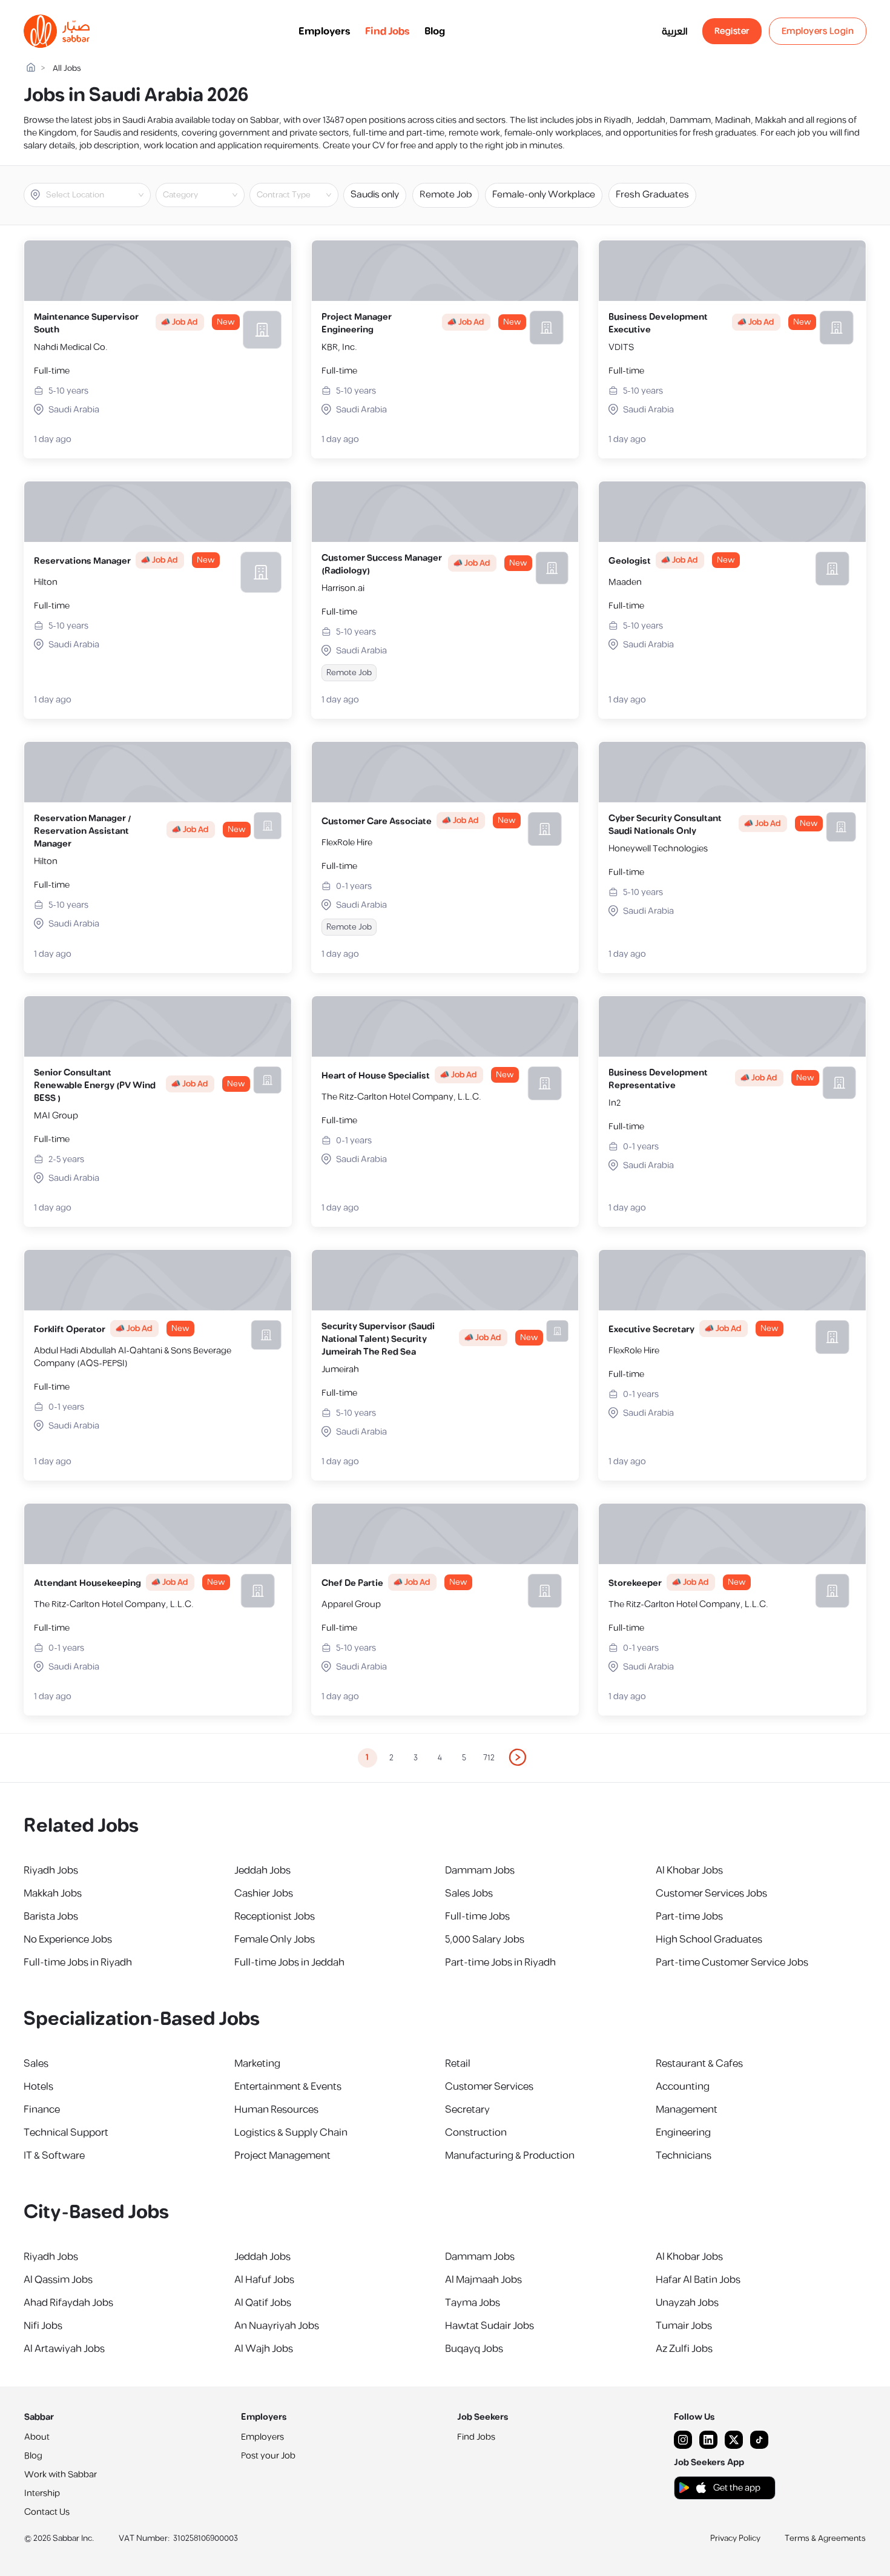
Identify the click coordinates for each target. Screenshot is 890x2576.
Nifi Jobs (43, 2326)
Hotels (38, 2087)
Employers (325, 31)
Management (687, 2110)
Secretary (467, 2110)
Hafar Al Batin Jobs (698, 2280)
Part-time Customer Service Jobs (732, 1963)
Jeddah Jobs (262, 1871)
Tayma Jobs (473, 2303)
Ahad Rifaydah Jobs (68, 2303)
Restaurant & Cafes (699, 2064)
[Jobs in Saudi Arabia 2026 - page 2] (518, 1757)
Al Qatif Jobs (263, 2303)
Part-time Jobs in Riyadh (500, 1963)
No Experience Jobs (68, 1940)
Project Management (282, 2156)
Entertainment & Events (288, 2087)
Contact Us (47, 2512)
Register (732, 31)
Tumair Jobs (684, 2326)
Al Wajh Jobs (264, 2349)
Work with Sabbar (61, 2475)
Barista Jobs (51, 1917)
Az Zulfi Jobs (684, 2349)
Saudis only (375, 195)
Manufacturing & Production (510, 2156)
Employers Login (818, 31)
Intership (42, 2493)
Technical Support (66, 2133)
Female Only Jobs (275, 1940)
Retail (458, 2064)
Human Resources (276, 2110)
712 (489, 1758)
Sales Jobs (469, 1894)
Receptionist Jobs (275, 1917)
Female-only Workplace (544, 195)
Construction (476, 2133)
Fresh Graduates (652, 195)
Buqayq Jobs (474, 2349)
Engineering (683, 2133)
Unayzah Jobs (687, 2303)
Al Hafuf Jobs (264, 2280)
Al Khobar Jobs (689, 1871)
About (37, 2437)
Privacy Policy (735, 2538)
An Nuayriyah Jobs (277, 2326)
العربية (675, 31)
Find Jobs (387, 31)
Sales (36, 2064)
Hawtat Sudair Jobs (489, 2326)
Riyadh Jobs (51, 1871)
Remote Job (446, 195)
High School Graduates (709, 1940)
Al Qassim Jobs (58, 2280)
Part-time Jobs (689, 1917)
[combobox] (97, 195)
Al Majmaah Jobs (483, 2280)
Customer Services (489, 2087)
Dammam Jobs (480, 1871)
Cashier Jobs (264, 1894)
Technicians (684, 2156)
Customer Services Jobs (711, 1894)
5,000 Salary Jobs (485, 1940)
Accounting (683, 2087)
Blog (435, 31)
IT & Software (54, 2156)
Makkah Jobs (53, 1894)
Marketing (257, 2064)
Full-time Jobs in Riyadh (78, 1963)
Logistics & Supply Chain (291, 2133)
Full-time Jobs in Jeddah (289, 1963)
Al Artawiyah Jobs (64, 2349)
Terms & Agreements (825, 2538)
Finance (42, 2110)
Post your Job (268, 2456)
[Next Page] (518, 1758)
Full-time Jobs (477, 1917)
